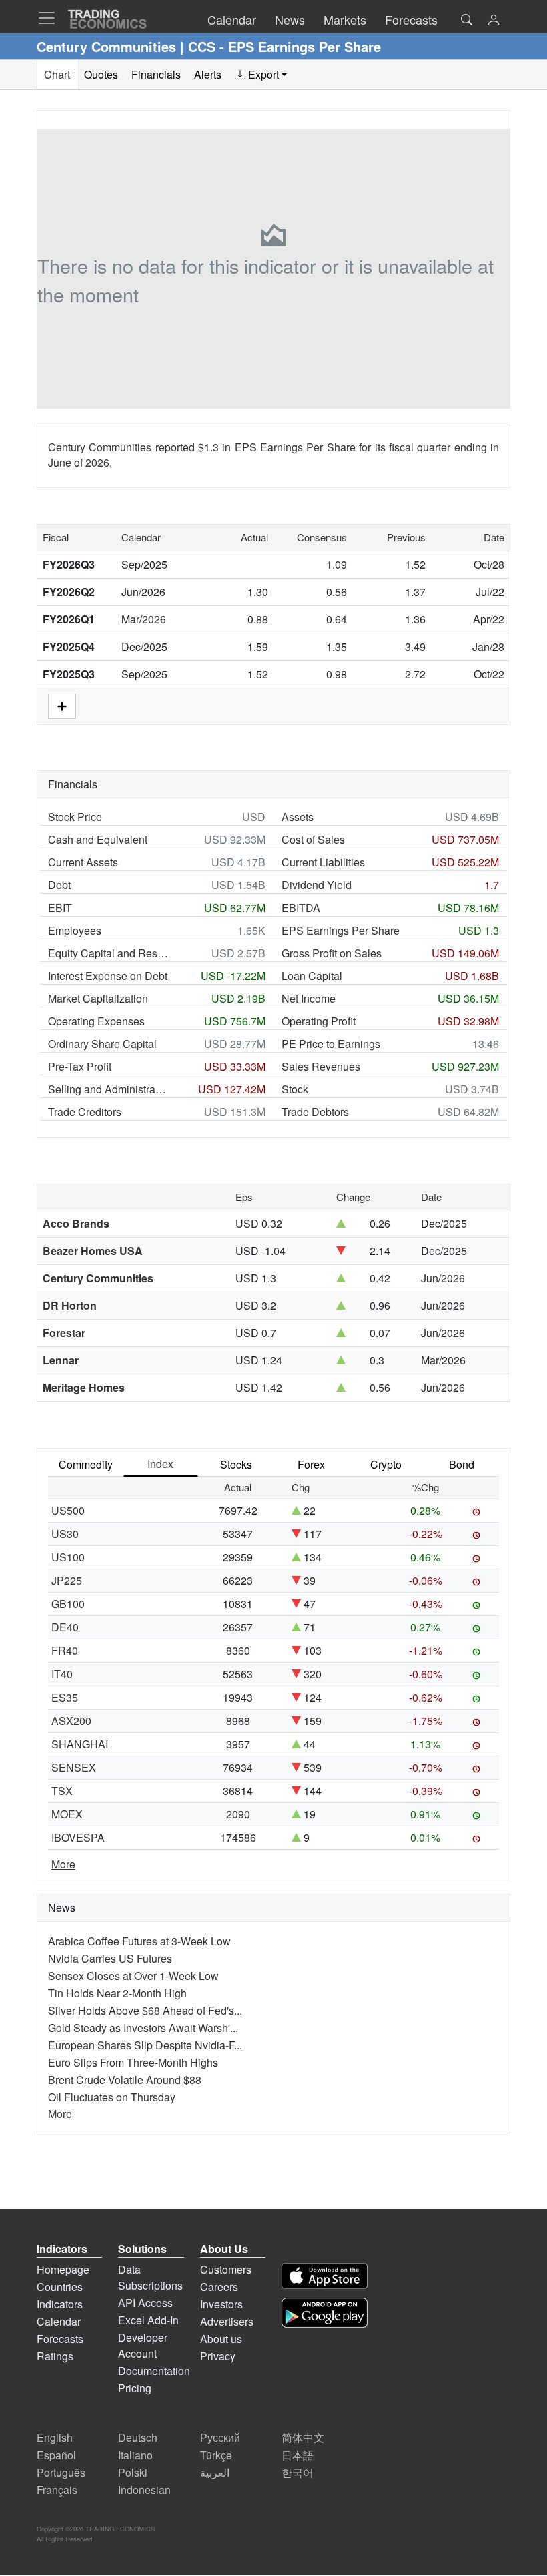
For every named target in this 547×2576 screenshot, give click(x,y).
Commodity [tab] (86, 1464)
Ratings (55, 2356)
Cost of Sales (313, 839)
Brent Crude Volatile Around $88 (125, 2080)
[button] (494, 21)
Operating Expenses (96, 1021)
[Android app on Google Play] (325, 2313)
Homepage (63, 2269)
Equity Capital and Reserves (108, 953)
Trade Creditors (85, 1112)
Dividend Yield (317, 885)
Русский (220, 2437)
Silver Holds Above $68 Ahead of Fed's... (145, 2010)
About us (221, 2339)
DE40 (65, 1627)
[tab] (261, 75)
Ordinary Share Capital (102, 1044)
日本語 (298, 2455)
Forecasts (60, 2339)
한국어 (298, 2472)
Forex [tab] (311, 1464)
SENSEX (74, 1767)
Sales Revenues (321, 1066)
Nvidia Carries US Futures (110, 1958)
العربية (215, 2472)
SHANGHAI (80, 1744)
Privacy (218, 2356)
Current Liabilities (323, 862)
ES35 (65, 1697)
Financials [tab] (156, 74)
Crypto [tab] (386, 1464)
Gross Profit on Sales (332, 953)
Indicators (60, 2304)
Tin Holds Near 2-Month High (117, 1993)
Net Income (309, 998)
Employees (75, 930)
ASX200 (71, 1721)
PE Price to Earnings (331, 1044)
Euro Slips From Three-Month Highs (133, 2062)
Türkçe (216, 2455)
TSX (62, 1791)
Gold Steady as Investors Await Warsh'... (143, 2028)
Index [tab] (160, 1464)
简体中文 (303, 2437)
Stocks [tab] (236, 1464)
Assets (298, 817)
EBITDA (301, 908)
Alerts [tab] (208, 74)
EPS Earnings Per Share (341, 930)
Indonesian (144, 2490)
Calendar (59, 2321)
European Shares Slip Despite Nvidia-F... (145, 2045)
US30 (65, 1534)
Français (57, 2490)
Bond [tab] (462, 1464)
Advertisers (227, 2321)
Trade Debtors (315, 1112)
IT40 (62, 1674)
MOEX (67, 1814)
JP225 (67, 1580)
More (63, 1864)
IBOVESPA (78, 1837)
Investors (221, 2304)
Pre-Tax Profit (80, 1066)
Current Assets (83, 862)
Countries (60, 2287)
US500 (68, 1510)
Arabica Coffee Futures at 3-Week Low (139, 1941)
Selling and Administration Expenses (108, 1089)
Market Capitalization (98, 998)
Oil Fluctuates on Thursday (112, 2097)
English (55, 2437)
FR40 (65, 1650)
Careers (219, 2287)
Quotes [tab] (101, 74)
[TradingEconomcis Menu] (51, 18)
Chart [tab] (57, 74)
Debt (59, 885)
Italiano (135, 2455)
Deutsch (138, 2437)
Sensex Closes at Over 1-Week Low (133, 1976)
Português (61, 2472)
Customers (226, 2269)
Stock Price (75, 817)
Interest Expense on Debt (108, 976)
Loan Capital (312, 976)
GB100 (68, 1604)
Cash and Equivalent (98, 839)
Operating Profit (319, 1021)
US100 (68, 1557)
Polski (133, 2472)
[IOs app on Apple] (325, 2276)
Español (56, 2455)
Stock (295, 1089)
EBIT (60, 908)
